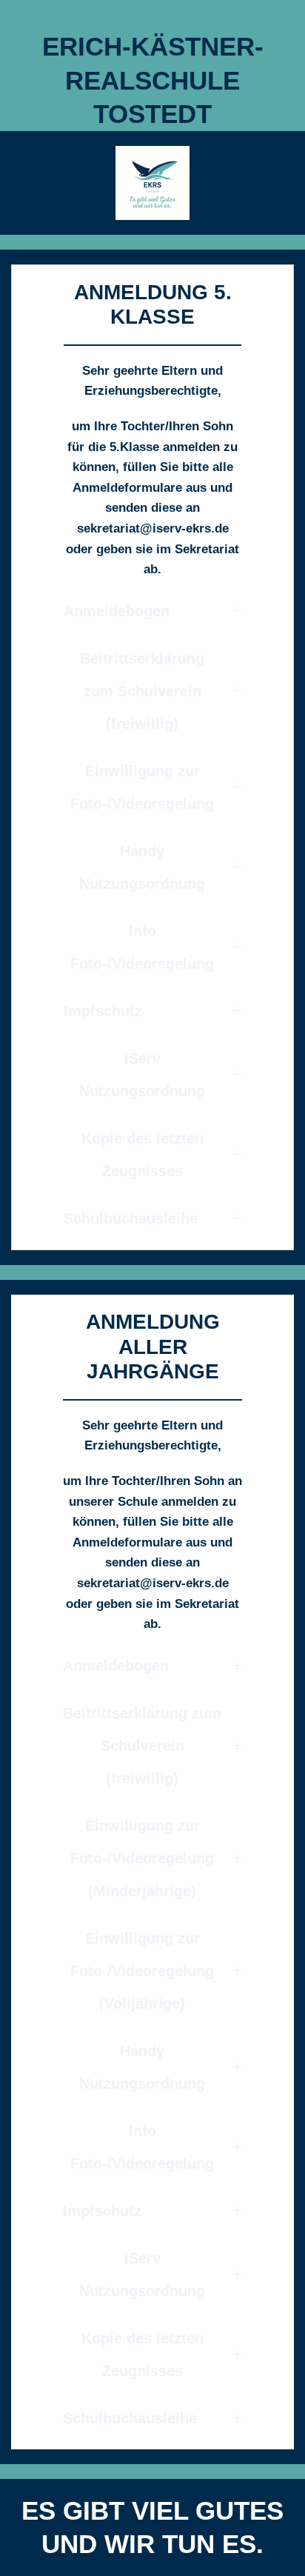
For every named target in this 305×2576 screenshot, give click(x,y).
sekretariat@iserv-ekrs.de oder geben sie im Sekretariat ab (152, 549)
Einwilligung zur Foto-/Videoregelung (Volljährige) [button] (142, 1971)
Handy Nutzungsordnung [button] (142, 867)
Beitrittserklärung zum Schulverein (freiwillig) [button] (142, 691)
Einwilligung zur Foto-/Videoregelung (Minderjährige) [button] (142, 1858)
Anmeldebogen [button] (117, 611)
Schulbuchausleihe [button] (131, 1218)
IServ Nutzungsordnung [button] (142, 1075)
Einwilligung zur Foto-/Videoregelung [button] (142, 787)
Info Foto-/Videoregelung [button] (142, 947)
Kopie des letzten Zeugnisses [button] (143, 1155)
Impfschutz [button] (103, 1011)
